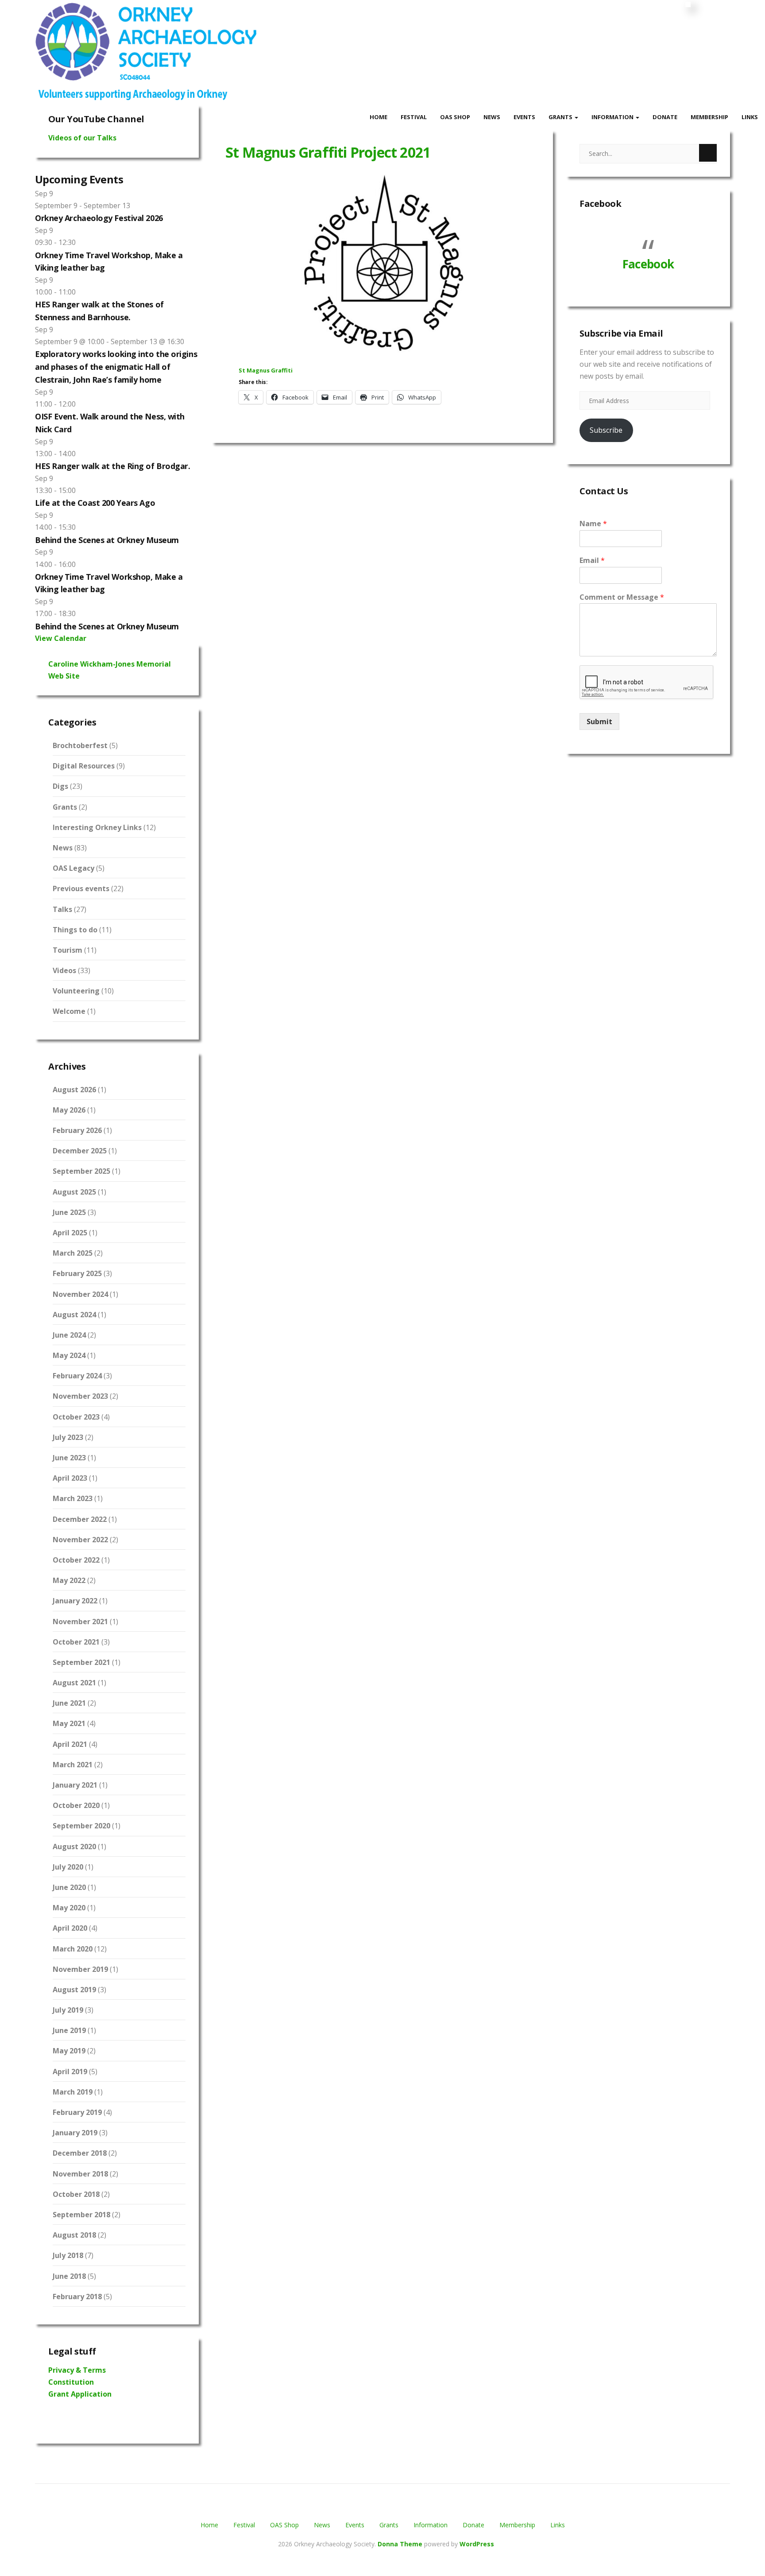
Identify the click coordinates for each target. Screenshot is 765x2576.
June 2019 (69, 2030)
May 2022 (69, 1580)
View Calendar (61, 638)
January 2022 (75, 1601)
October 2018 (76, 2194)
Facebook (600, 204)
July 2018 (68, 2255)
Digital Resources (84, 766)
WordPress (477, 2544)
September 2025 (81, 1171)
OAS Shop (455, 117)
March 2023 (73, 1498)
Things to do (75, 930)
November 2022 (80, 1540)
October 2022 (76, 1560)
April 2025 (70, 1233)
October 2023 (76, 1417)
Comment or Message (622, 597)
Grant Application (80, 2394)
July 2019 (68, 2010)
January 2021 (75, 1785)
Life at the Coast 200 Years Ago (95, 503)
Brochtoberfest (80, 745)
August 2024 (74, 1315)
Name (593, 524)
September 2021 (81, 1662)
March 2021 (73, 1765)
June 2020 (69, 1887)
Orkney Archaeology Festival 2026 (99, 218)
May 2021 (69, 1723)
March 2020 (73, 1949)
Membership (709, 117)
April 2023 (70, 1478)
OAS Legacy (73, 868)
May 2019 (69, 2051)
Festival (414, 117)
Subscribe (606, 430)
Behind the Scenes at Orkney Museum (107, 540)
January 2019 (75, 2133)
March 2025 (73, 1253)
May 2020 (69, 1908)
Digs (60, 786)
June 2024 (69, 1335)
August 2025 (74, 1192)
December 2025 (80, 1151)
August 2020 (74, 1847)
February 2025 (77, 1273)
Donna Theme (401, 2544)
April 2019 (70, 2072)
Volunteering (76, 991)
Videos (64, 970)
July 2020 (68, 1867)
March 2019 (73, 2092)
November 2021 (80, 1622)
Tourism (68, 950)
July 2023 (68, 1437)
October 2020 (76, 1805)
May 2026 (69, 1110)
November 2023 (80, 1396)
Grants (561, 117)
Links (750, 117)
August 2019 (74, 1990)
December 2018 (80, 2153)
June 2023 (69, 1458)
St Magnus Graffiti (266, 370)
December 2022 (80, 1519)
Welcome (69, 1011)
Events (524, 117)
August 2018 (74, 2235)
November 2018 (80, 2174)
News (492, 117)
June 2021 (69, 1703)
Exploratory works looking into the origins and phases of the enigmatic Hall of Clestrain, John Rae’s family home (116, 367)
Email (592, 561)
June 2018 (69, 2276)
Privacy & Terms (77, 2370)
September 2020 (81, 1826)
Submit (599, 722)
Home (379, 117)
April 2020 (70, 1928)
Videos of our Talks (82, 138)
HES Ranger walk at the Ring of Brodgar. (112, 466)
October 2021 (76, 1642)
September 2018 (81, 2215)
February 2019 (77, 2112)
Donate (665, 117)
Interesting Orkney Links (97, 827)
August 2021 (74, 1683)
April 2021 (70, 1744)
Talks (62, 909)
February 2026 (77, 1130)
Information (613, 117)
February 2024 (77, 1376)
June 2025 (69, 1212)
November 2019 (80, 1969)
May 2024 (69, 1355)
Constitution (71, 2382)
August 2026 (74, 1090)
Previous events (81, 888)
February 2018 (77, 2297)
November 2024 (80, 1294)
